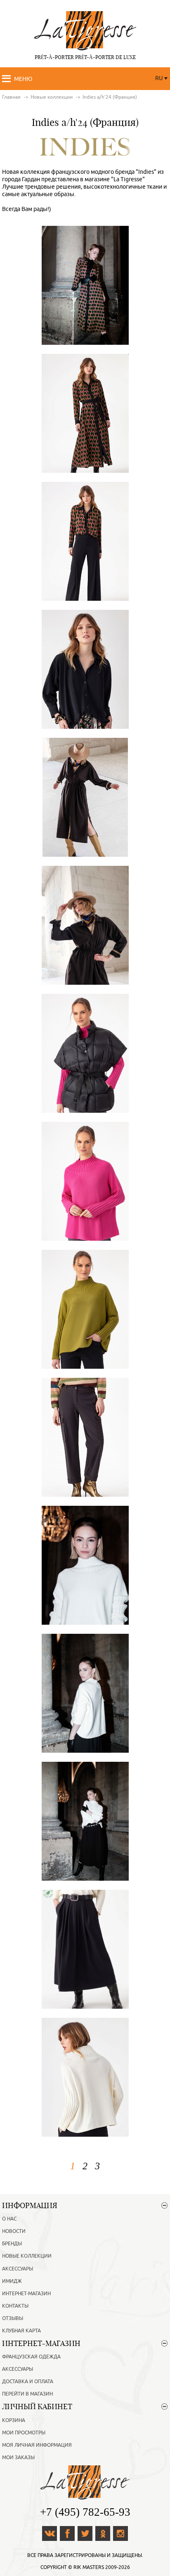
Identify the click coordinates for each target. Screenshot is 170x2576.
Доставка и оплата (28, 2382)
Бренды (12, 2244)
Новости (14, 2231)
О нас (9, 2219)
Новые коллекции (27, 2256)
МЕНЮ (23, 79)
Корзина (14, 2420)
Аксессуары (18, 2269)
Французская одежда (31, 2357)
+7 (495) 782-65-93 (85, 2512)
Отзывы (13, 2318)
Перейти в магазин (27, 2394)
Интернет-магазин (26, 2294)
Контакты (15, 2306)
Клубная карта (21, 2331)
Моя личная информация (37, 2445)
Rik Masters (89, 2567)
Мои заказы (18, 2458)
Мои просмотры (24, 2433)
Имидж (12, 2281)
